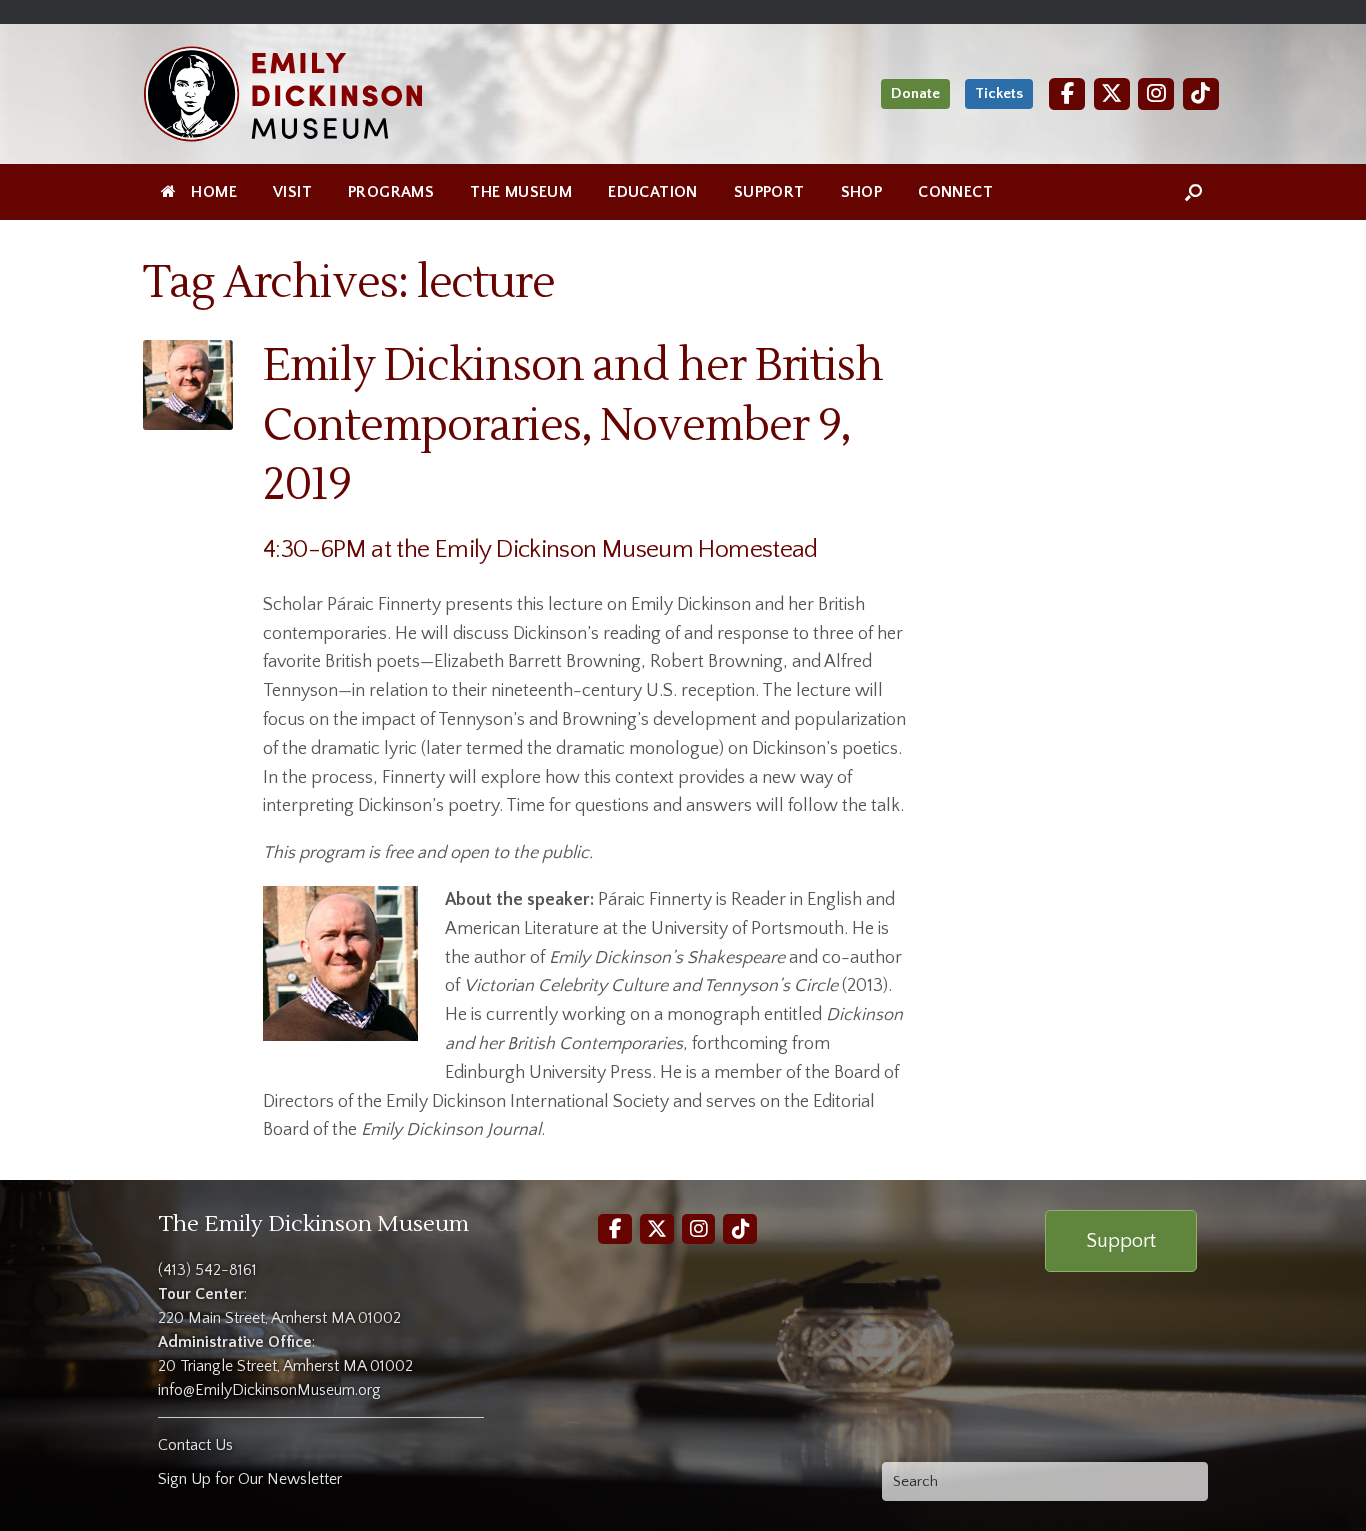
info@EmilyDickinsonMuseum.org (269, 1390)
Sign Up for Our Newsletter (250, 1479)
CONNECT (955, 192)
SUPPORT (769, 192)
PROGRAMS (391, 192)
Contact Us (195, 1445)
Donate (915, 93)
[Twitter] (1112, 93)
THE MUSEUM (521, 192)
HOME (214, 192)
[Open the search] (1193, 192)
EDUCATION (653, 192)
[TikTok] (1201, 93)
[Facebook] (1067, 93)
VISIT (292, 192)
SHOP (862, 192)
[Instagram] (1156, 93)
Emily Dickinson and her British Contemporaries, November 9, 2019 (573, 425)
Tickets (999, 93)
